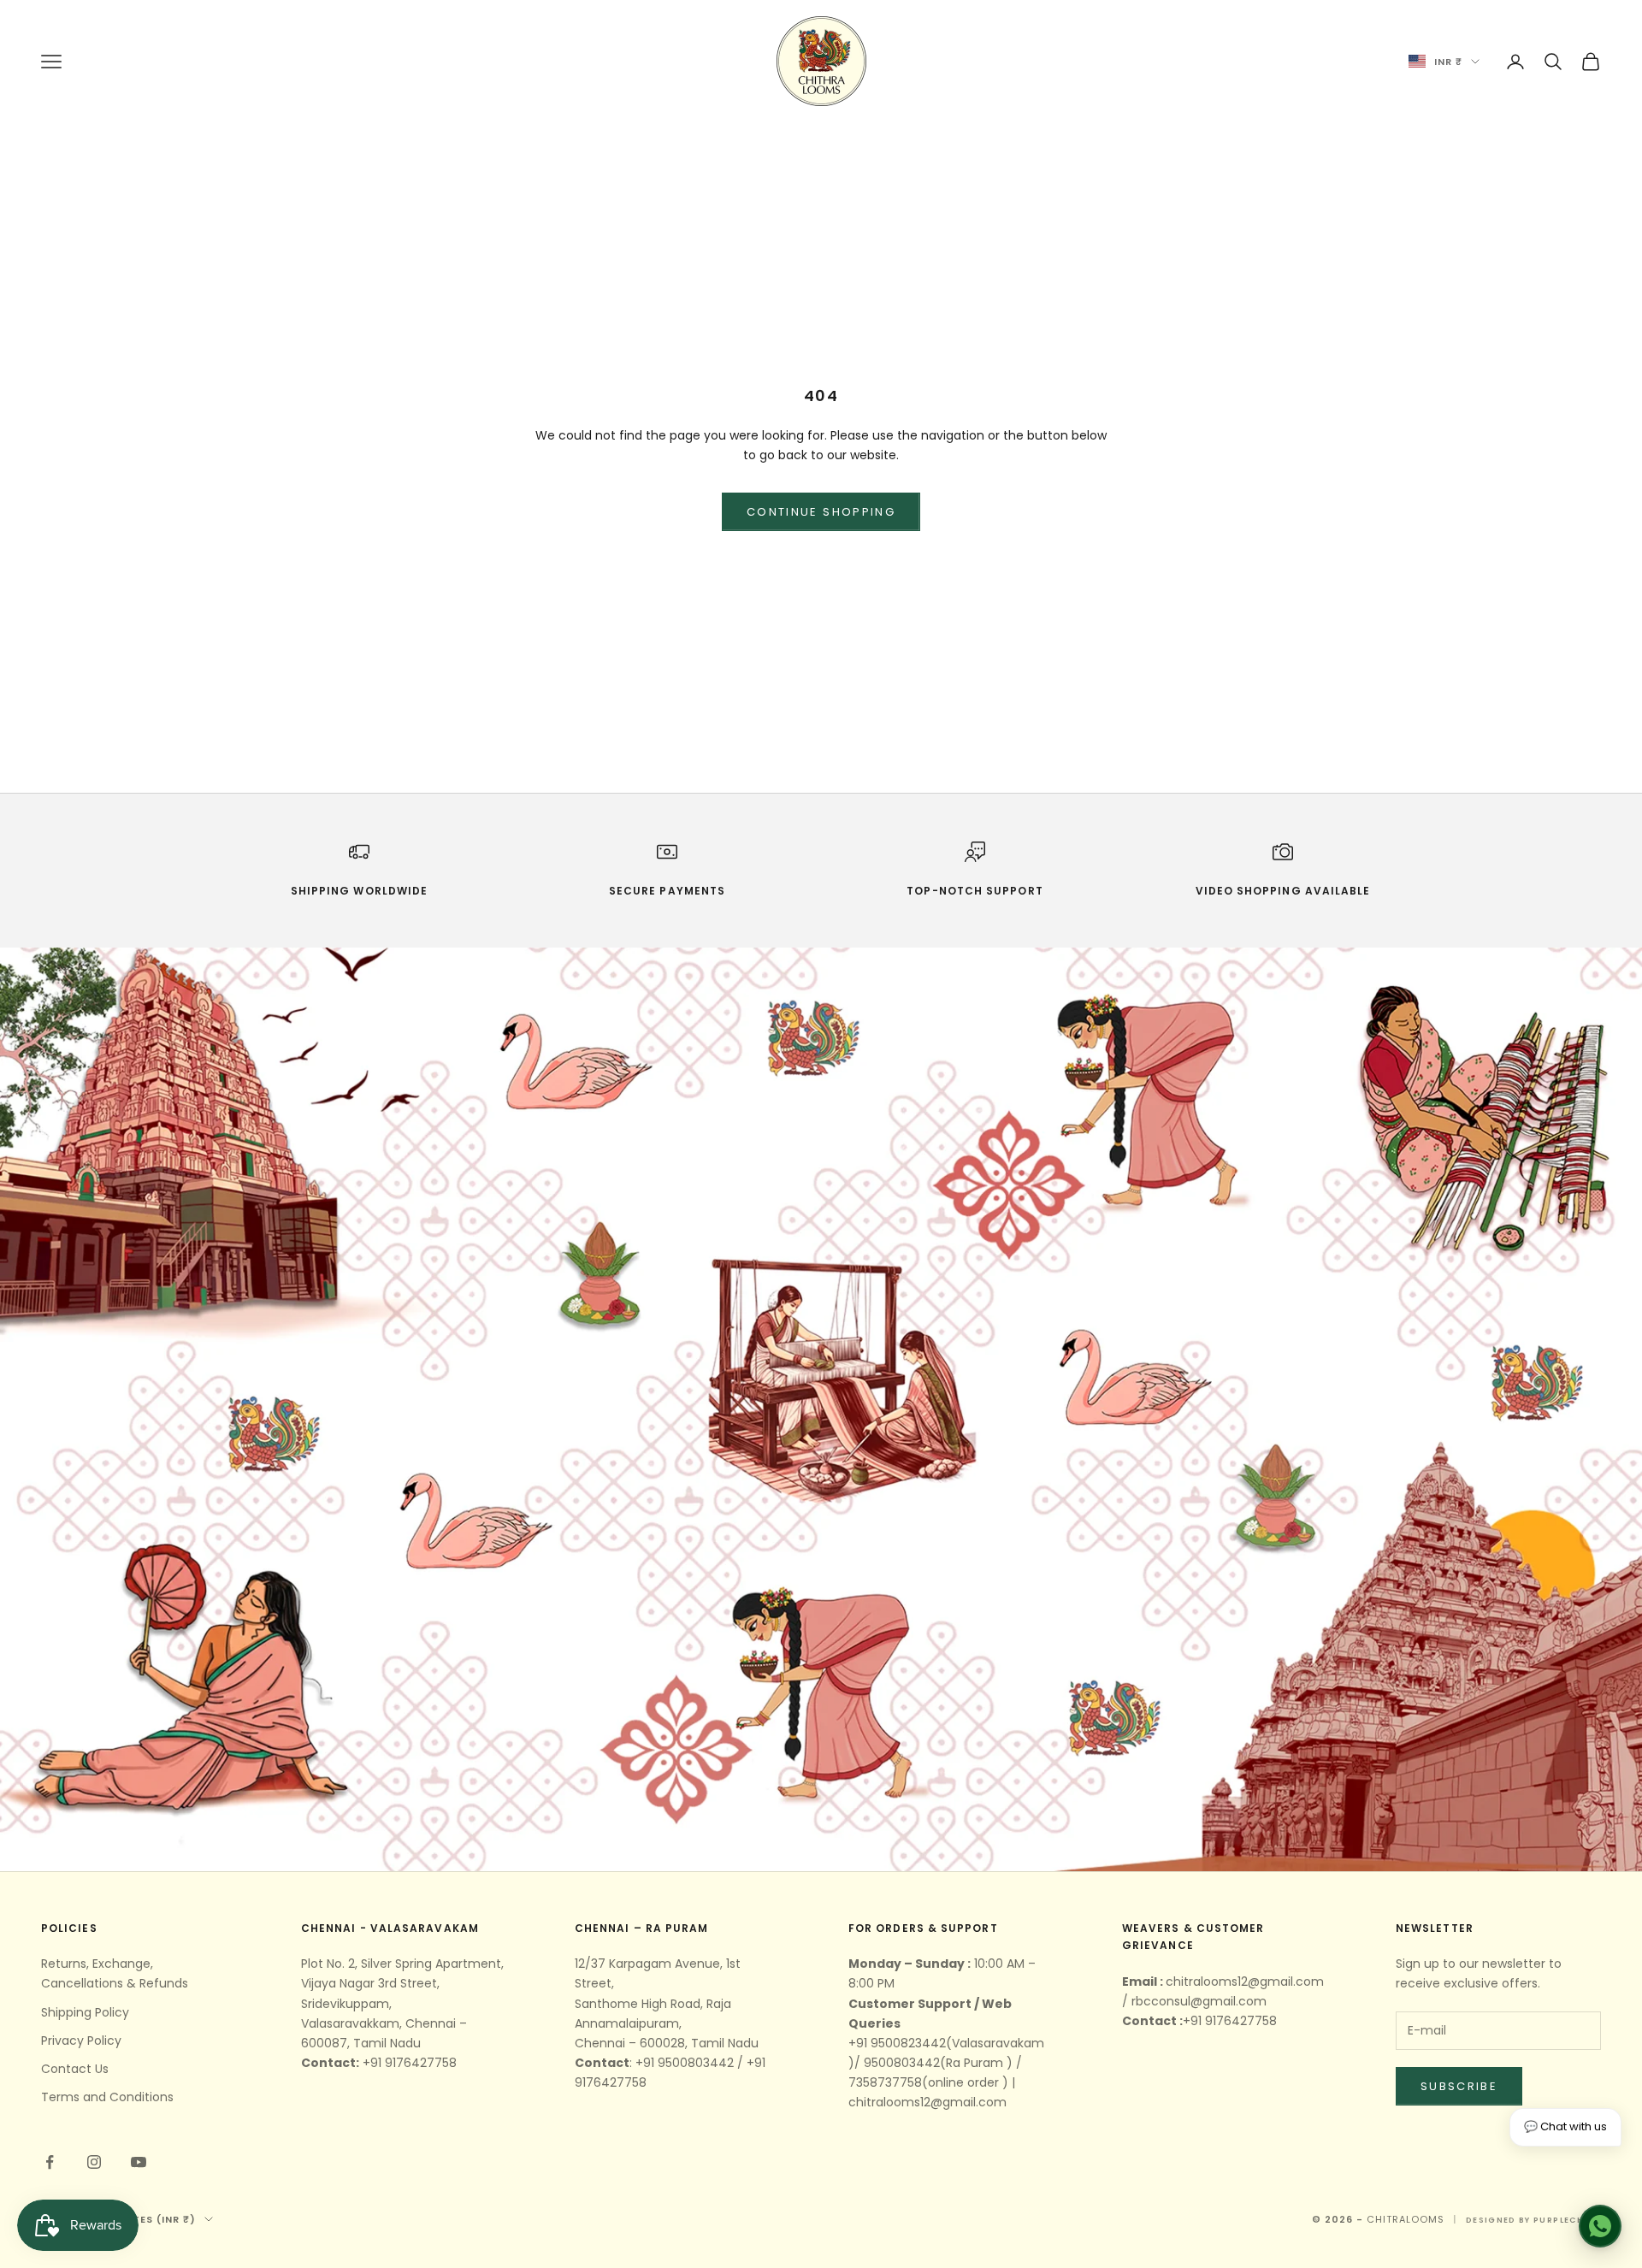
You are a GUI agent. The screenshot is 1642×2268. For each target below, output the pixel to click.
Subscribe (1459, 2086)
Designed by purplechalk (1533, 2220)
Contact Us (75, 2069)
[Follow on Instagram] (94, 2162)
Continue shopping (821, 512)
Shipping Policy (85, 2012)
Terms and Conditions (107, 2097)
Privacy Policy (81, 2041)
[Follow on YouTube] (139, 2162)
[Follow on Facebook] (50, 2162)
